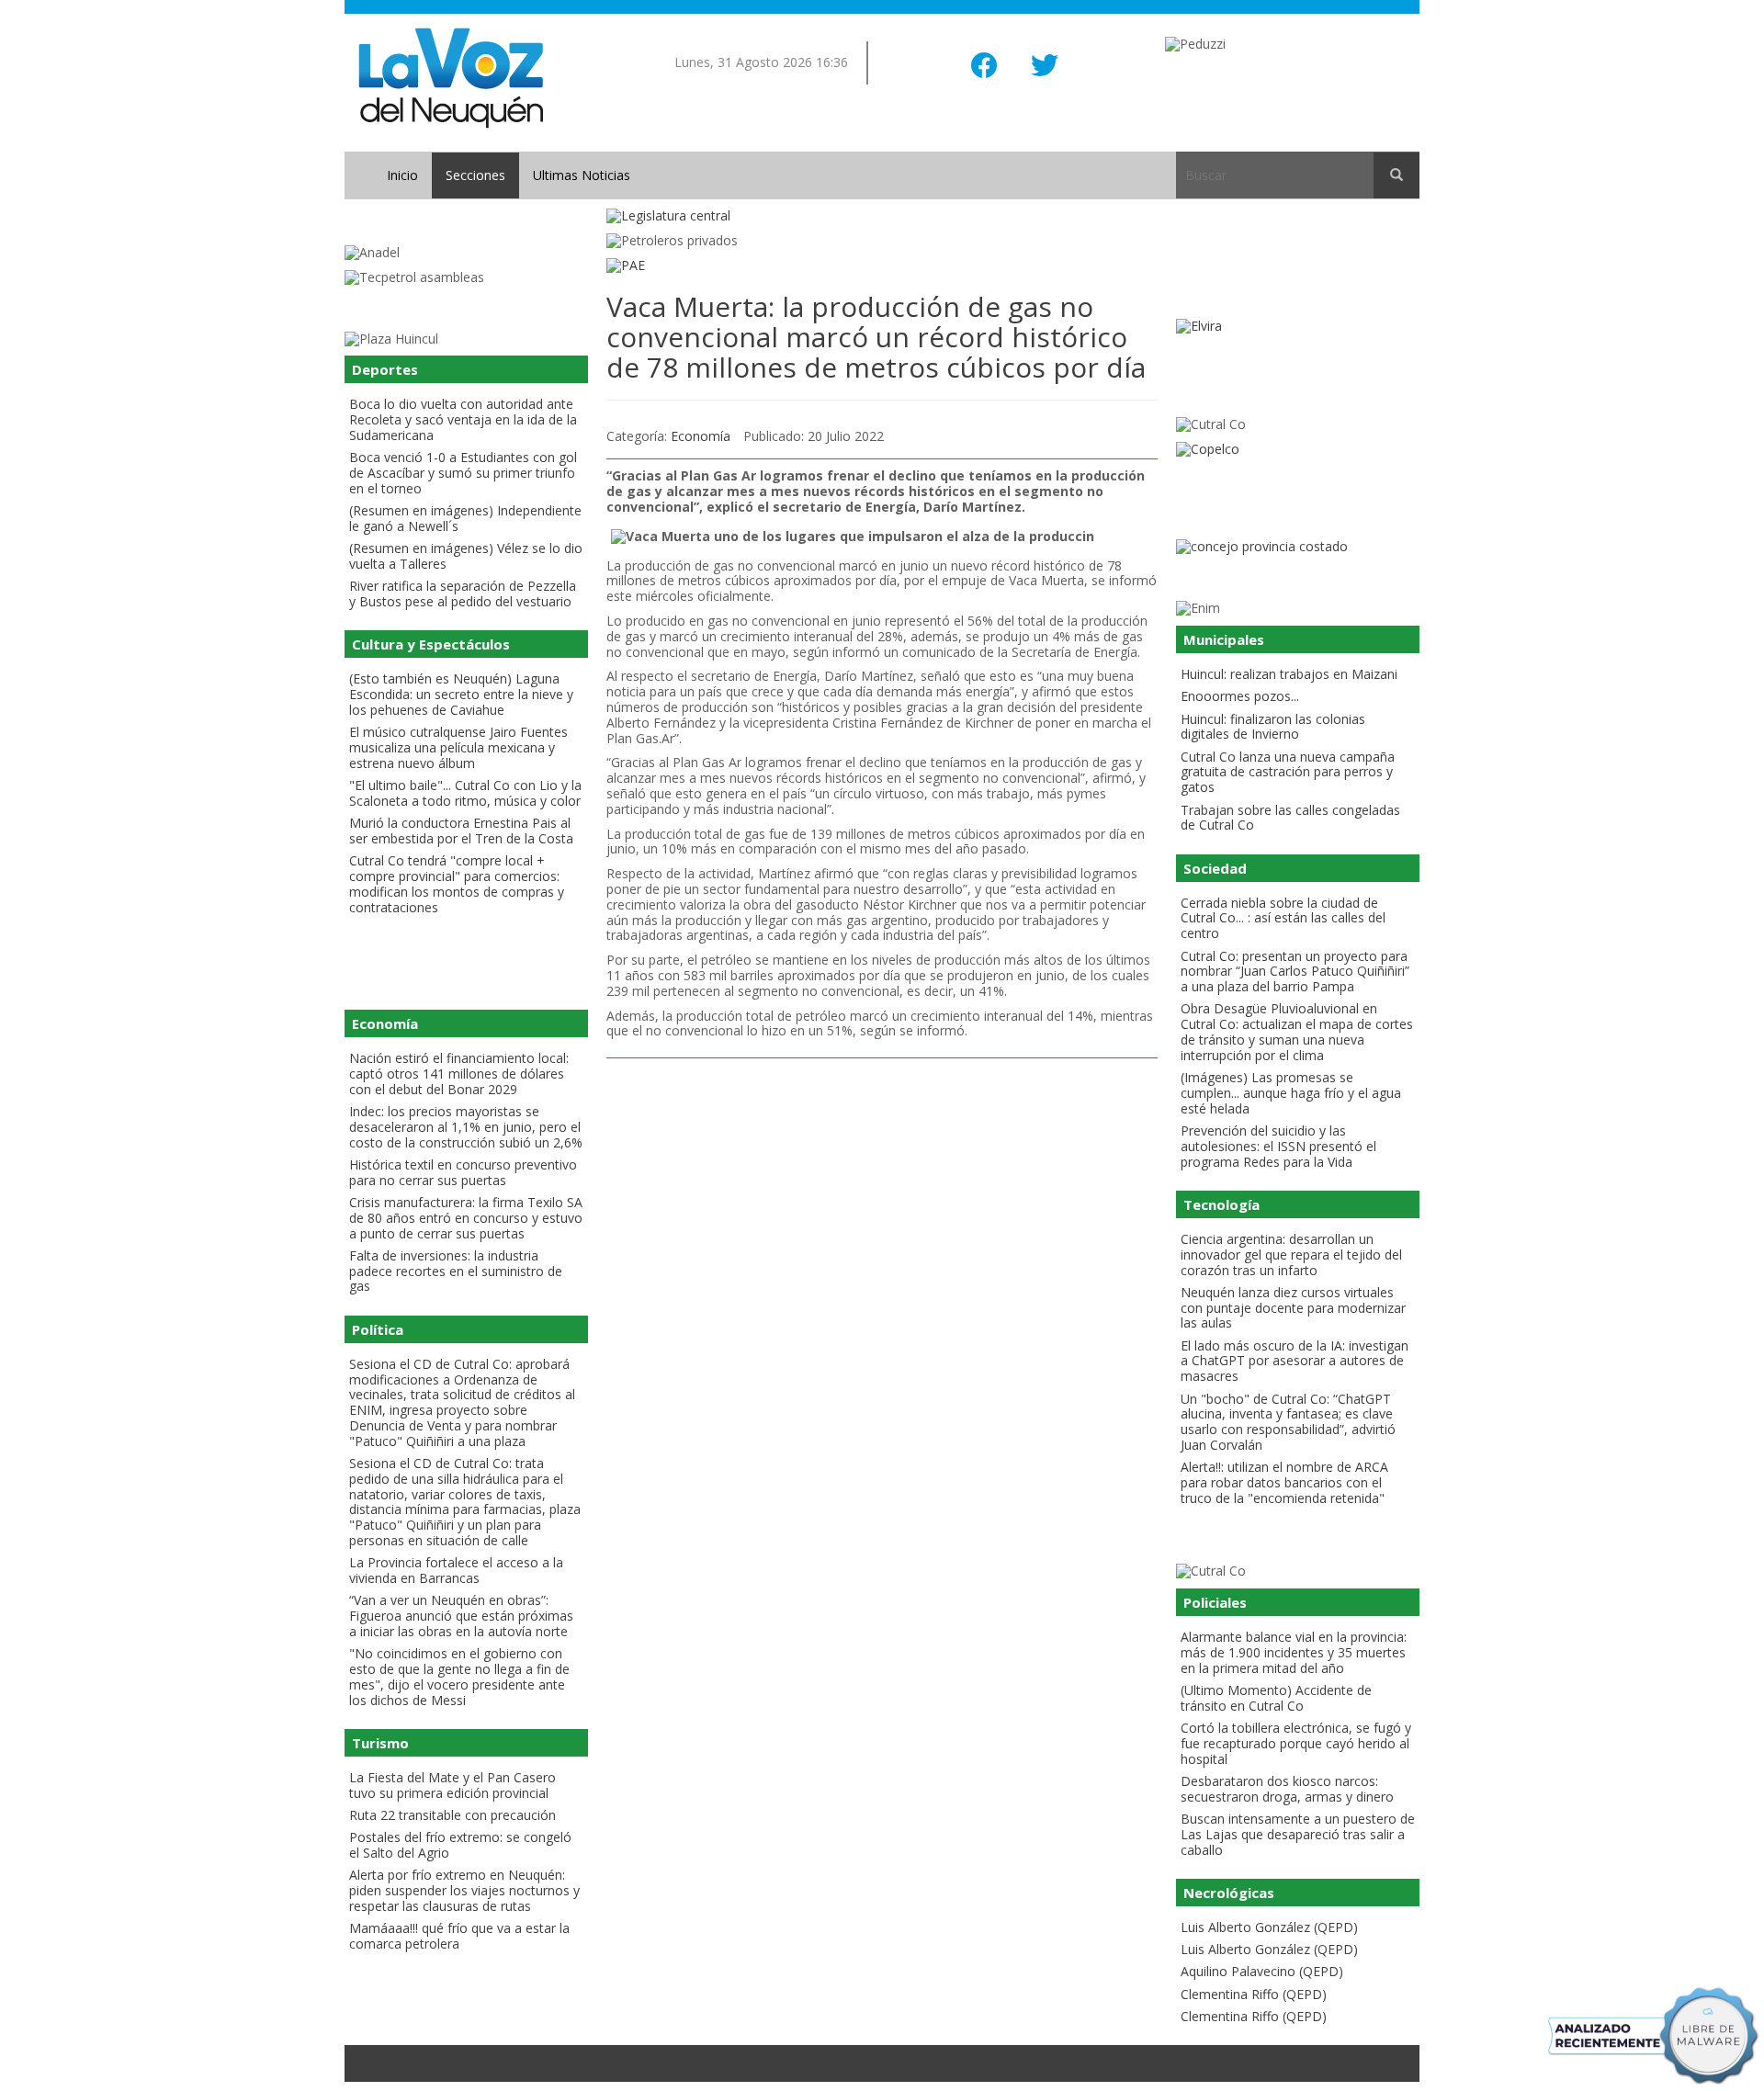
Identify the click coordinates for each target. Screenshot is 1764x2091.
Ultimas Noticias (582, 175)
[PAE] (882, 266)
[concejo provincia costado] (1298, 547)
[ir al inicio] (451, 77)
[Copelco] (1298, 450)
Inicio (402, 175)
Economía (701, 436)
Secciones (475, 175)
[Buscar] (1396, 175)
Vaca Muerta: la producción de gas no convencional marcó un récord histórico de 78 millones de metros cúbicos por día (876, 337)
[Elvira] (1298, 327)
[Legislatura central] (882, 216)
